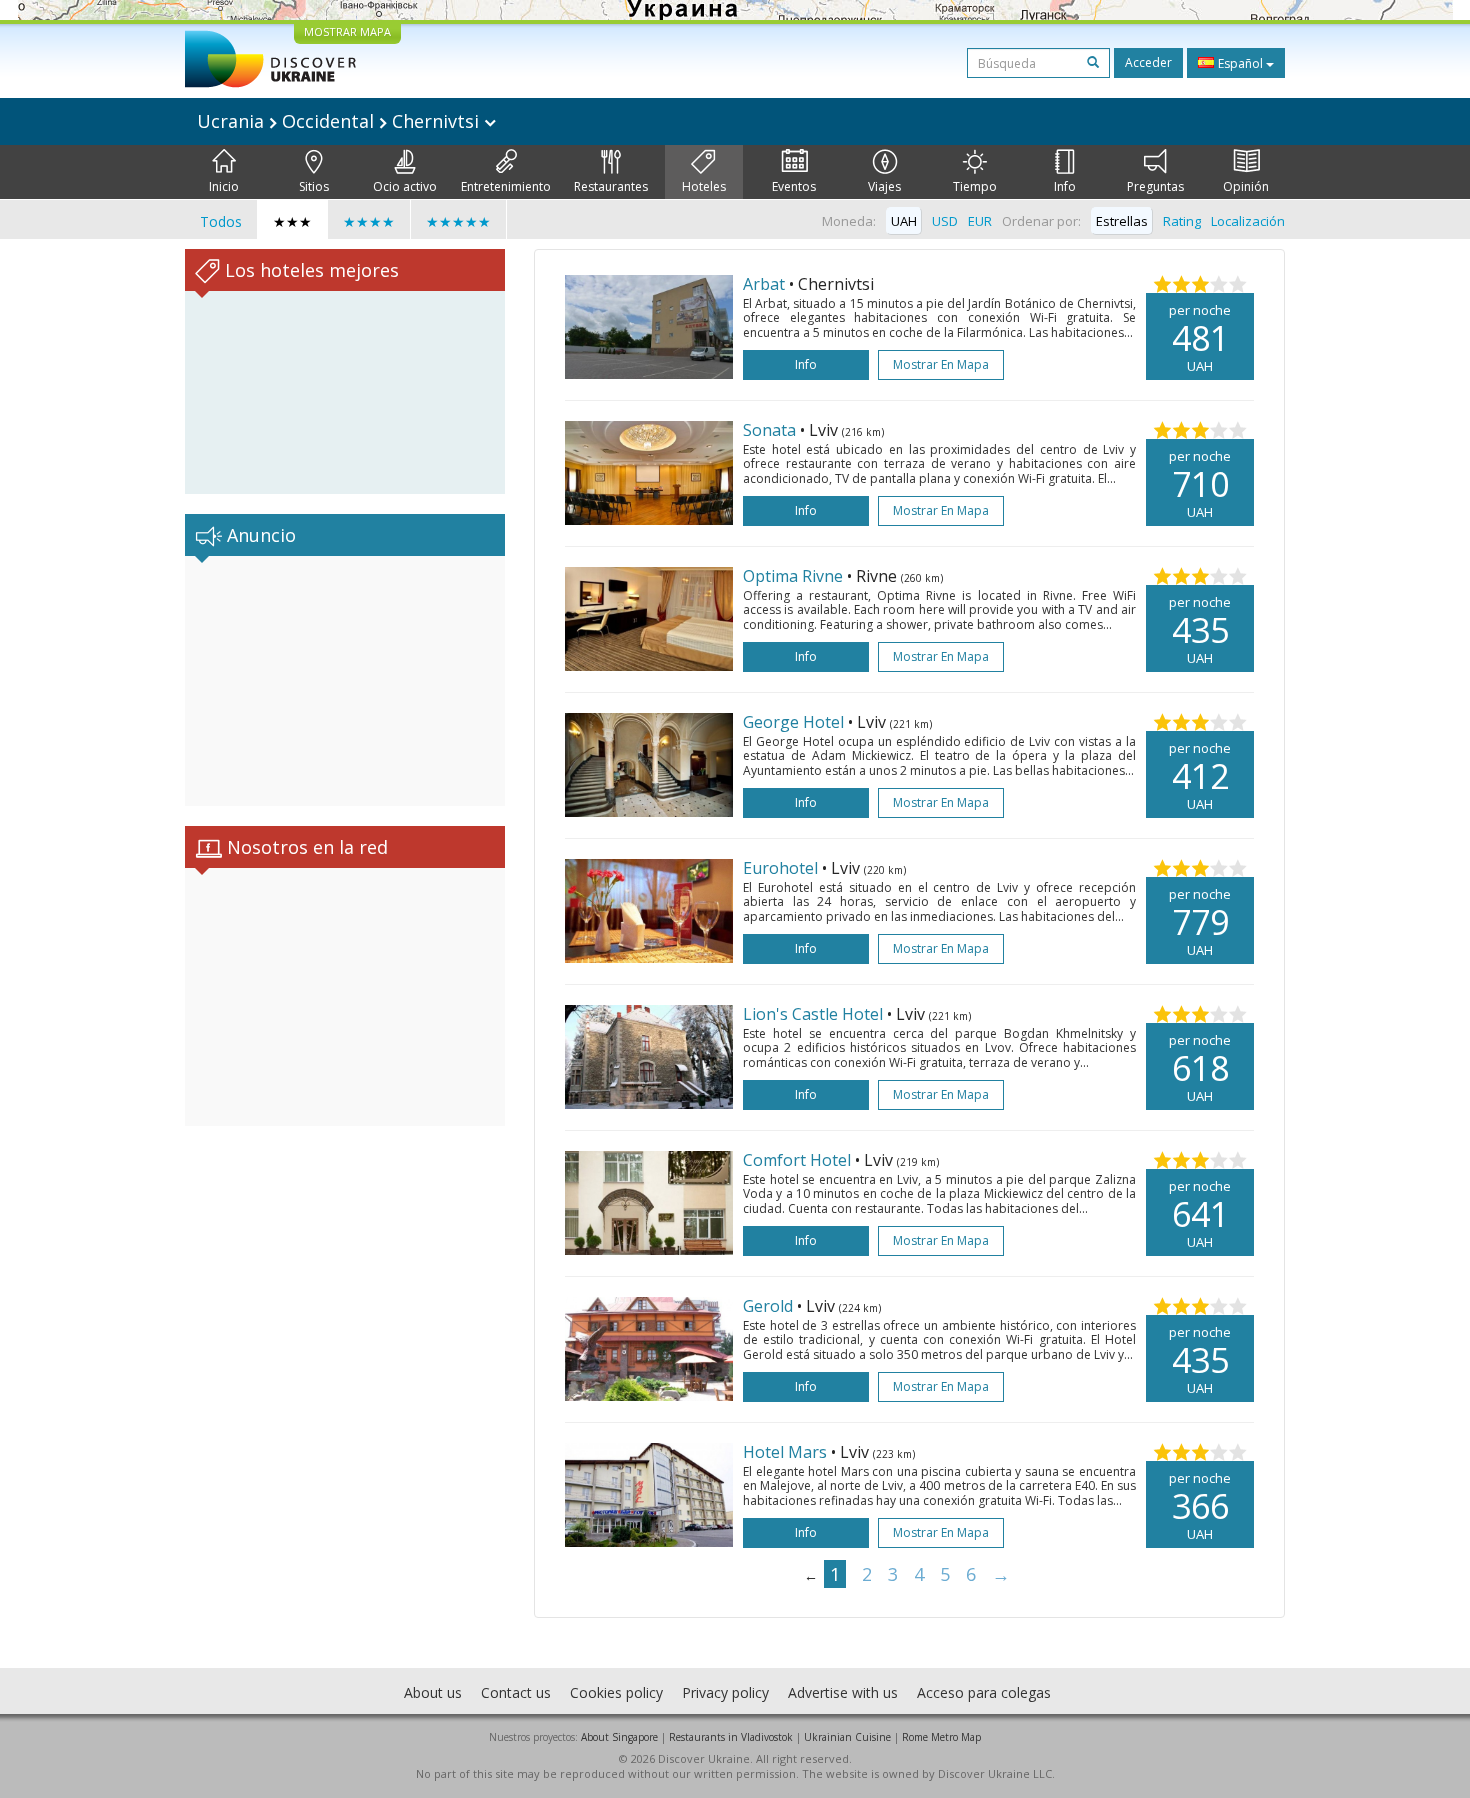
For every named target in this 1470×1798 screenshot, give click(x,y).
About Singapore (619, 1737)
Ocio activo (405, 186)
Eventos (794, 186)
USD (945, 221)
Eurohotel (780, 868)
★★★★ (369, 221)
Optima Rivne (793, 576)
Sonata (769, 430)
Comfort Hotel (797, 1160)
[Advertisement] (345, 681)
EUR (980, 221)
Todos (221, 221)
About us (433, 1692)
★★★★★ (458, 221)
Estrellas (1122, 221)
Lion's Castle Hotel (813, 1014)
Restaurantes (611, 186)
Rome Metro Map (941, 1737)
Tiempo (975, 186)
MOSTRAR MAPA (347, 31)
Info (1065, 186)
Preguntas (1155, 186)
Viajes (884, 186)
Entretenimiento (506, 186)
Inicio (224, 186)
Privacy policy (725, 1692)
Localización (1248, 221)
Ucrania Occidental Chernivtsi (340, 121)
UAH (904, 221)
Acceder (1148, 62)
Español (1240, 63)
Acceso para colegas (984, 1692)
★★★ (292, 221)
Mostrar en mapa (941, 364)
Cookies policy (616, 1692)
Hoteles (704, 186)
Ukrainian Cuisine (847, 1737)
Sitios (314, 186)
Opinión (1246, 186)
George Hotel (793, 722)
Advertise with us (843, 1692)
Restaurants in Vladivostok (731, 1737)
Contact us (516, 1692)
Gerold (768, 1306)
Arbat (764, 284)
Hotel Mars (785, 1452)
